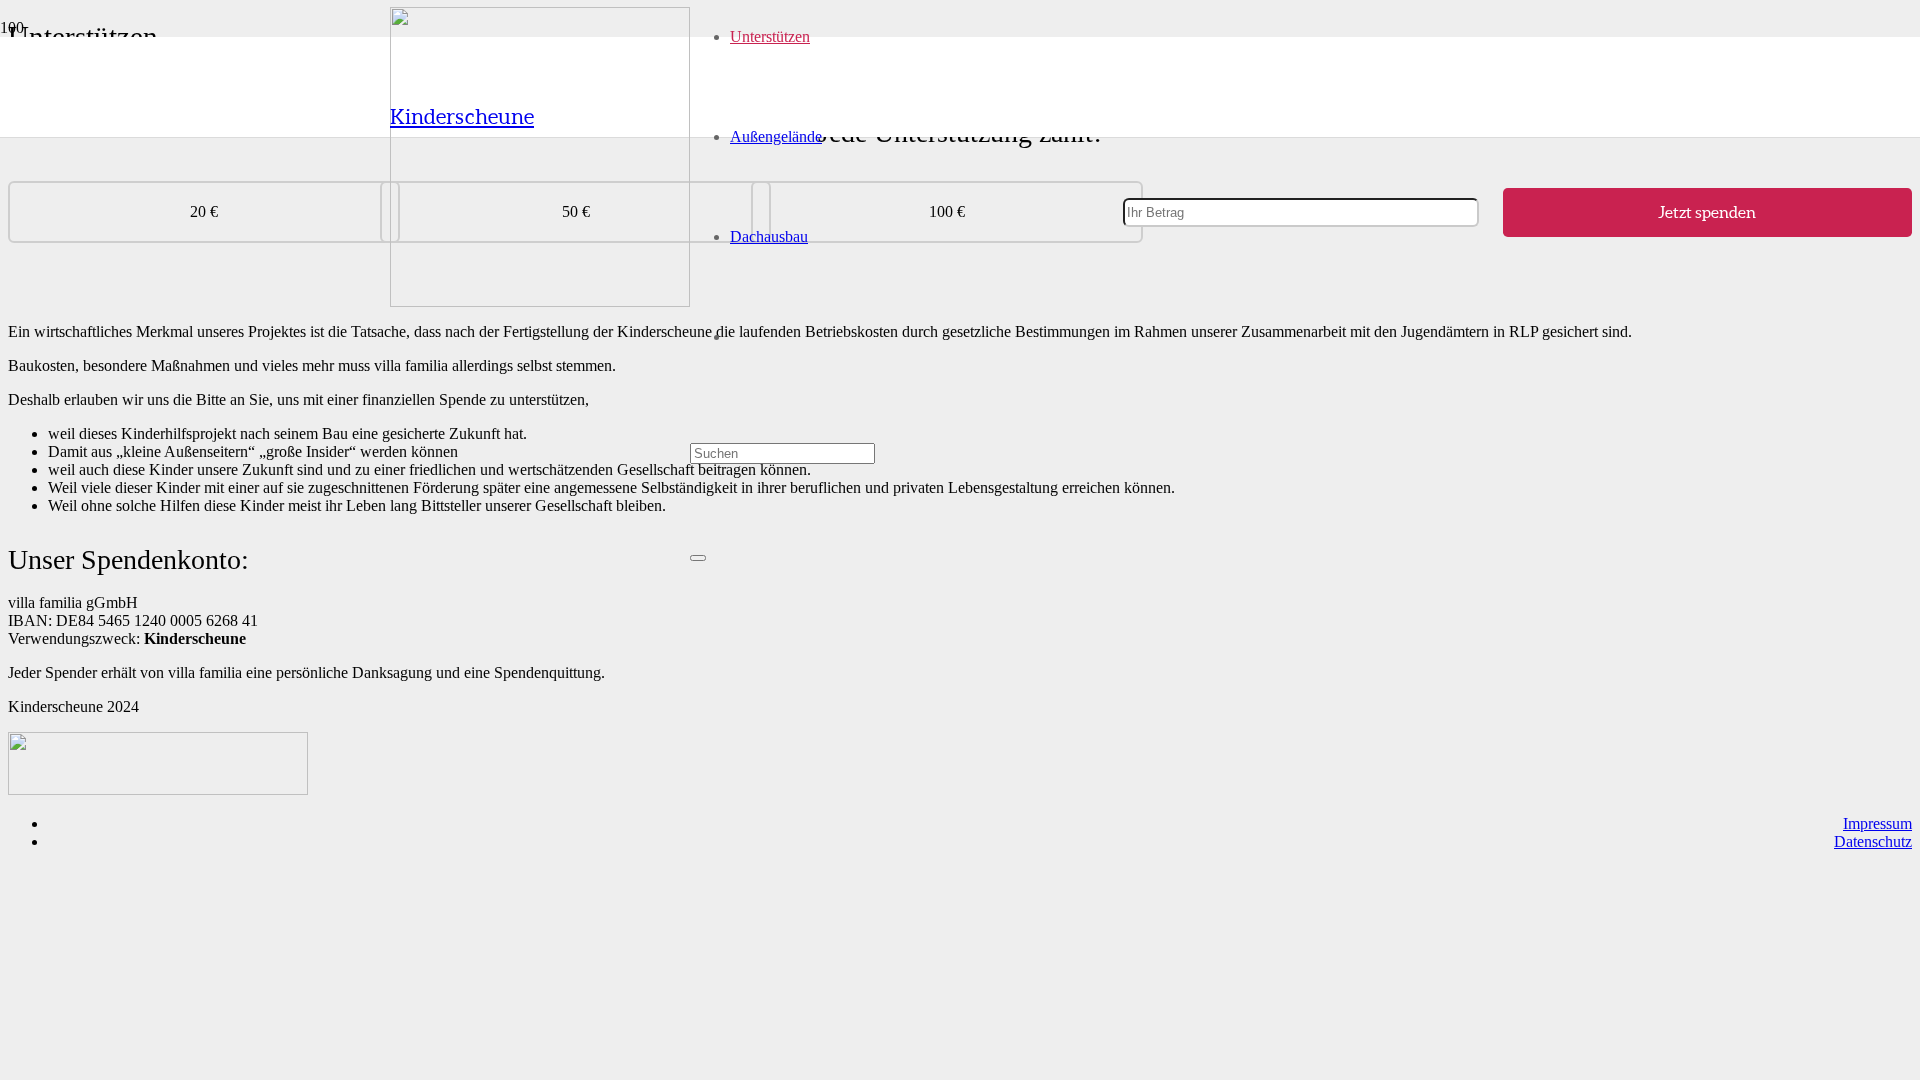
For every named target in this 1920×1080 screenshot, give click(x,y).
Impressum (1877, 823)
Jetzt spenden (1707, 212)
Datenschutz (1873, 841)
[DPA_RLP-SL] (158, 789)
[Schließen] (698, 558)
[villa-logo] (540, 301)
